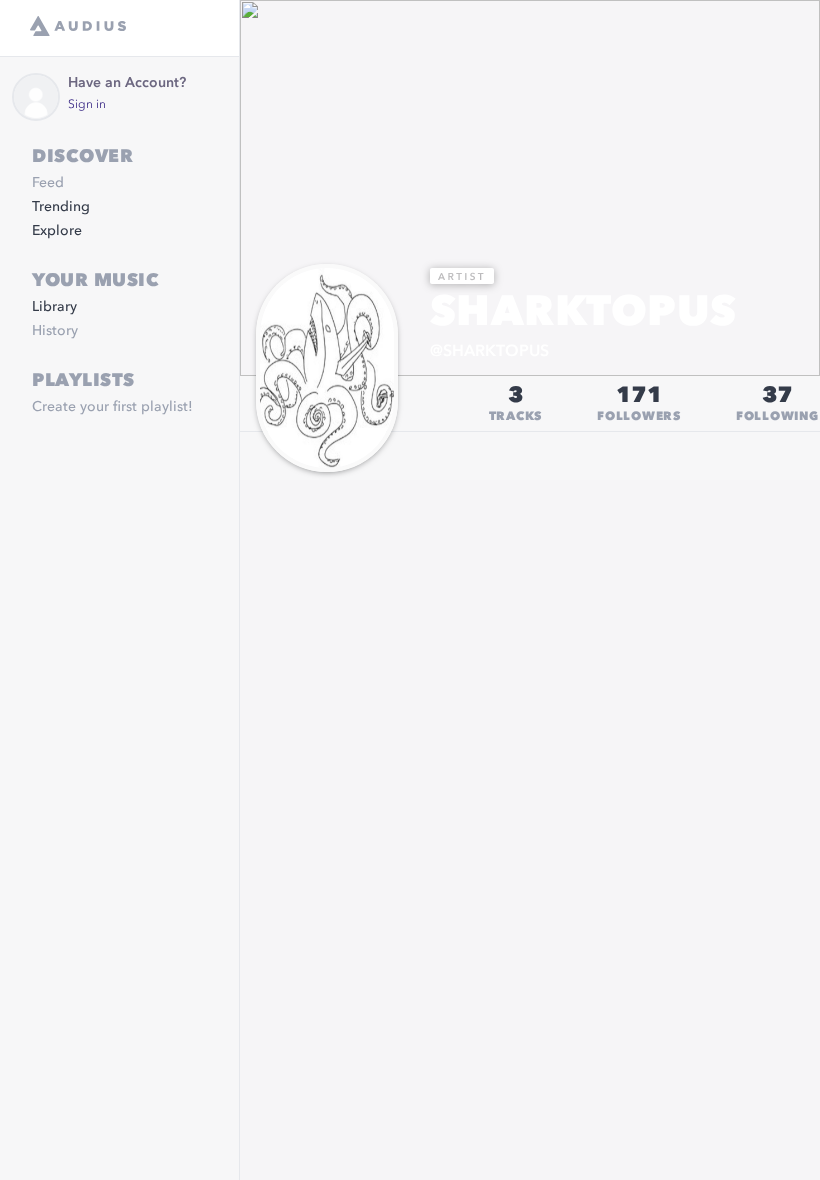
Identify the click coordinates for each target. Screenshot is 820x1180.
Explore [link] (57, 231)
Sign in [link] (87, 105)
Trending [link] (61, 207)
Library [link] (54, 307)
